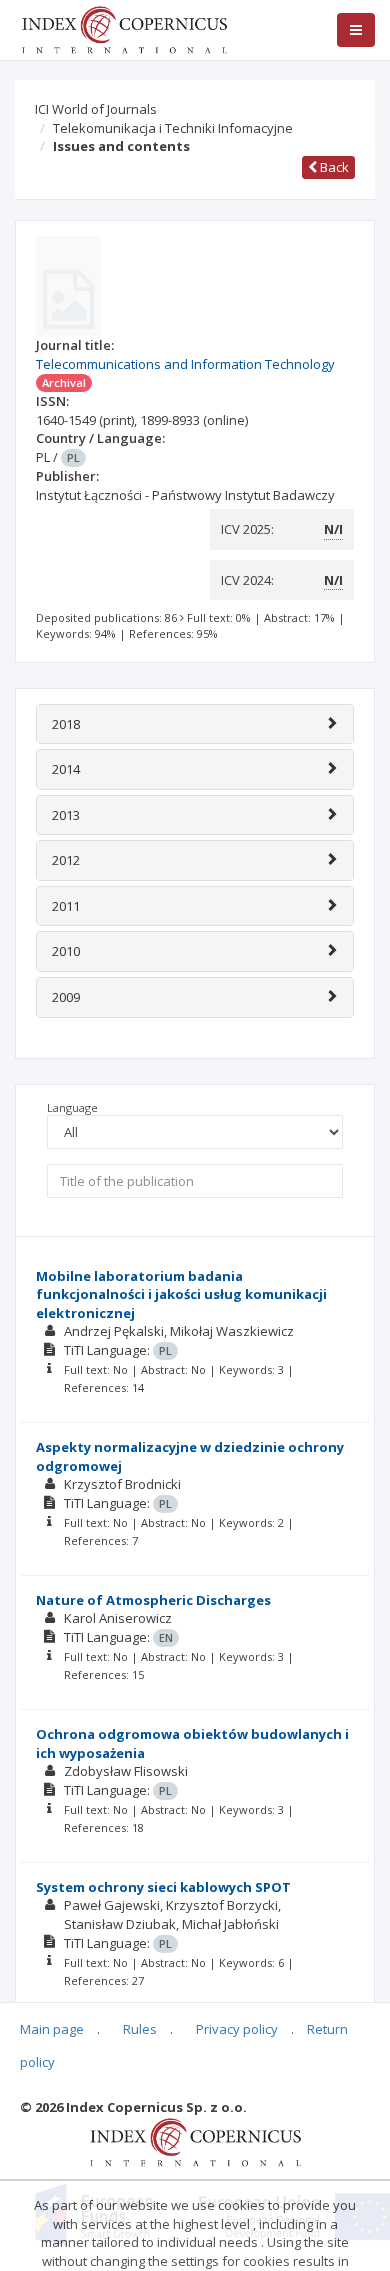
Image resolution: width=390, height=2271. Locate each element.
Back (333, 167)
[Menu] (356, 30)
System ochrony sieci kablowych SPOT (163, 1887)
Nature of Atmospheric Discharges (153, 1600)
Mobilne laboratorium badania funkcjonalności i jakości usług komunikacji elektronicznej (181, 1294)
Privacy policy (237, 2029)
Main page (52, 2029)
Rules (140, 2029)
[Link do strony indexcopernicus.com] (195, 2141)
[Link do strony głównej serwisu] (124, 28)
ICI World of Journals (96, 109)
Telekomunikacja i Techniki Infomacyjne (173, 128)
